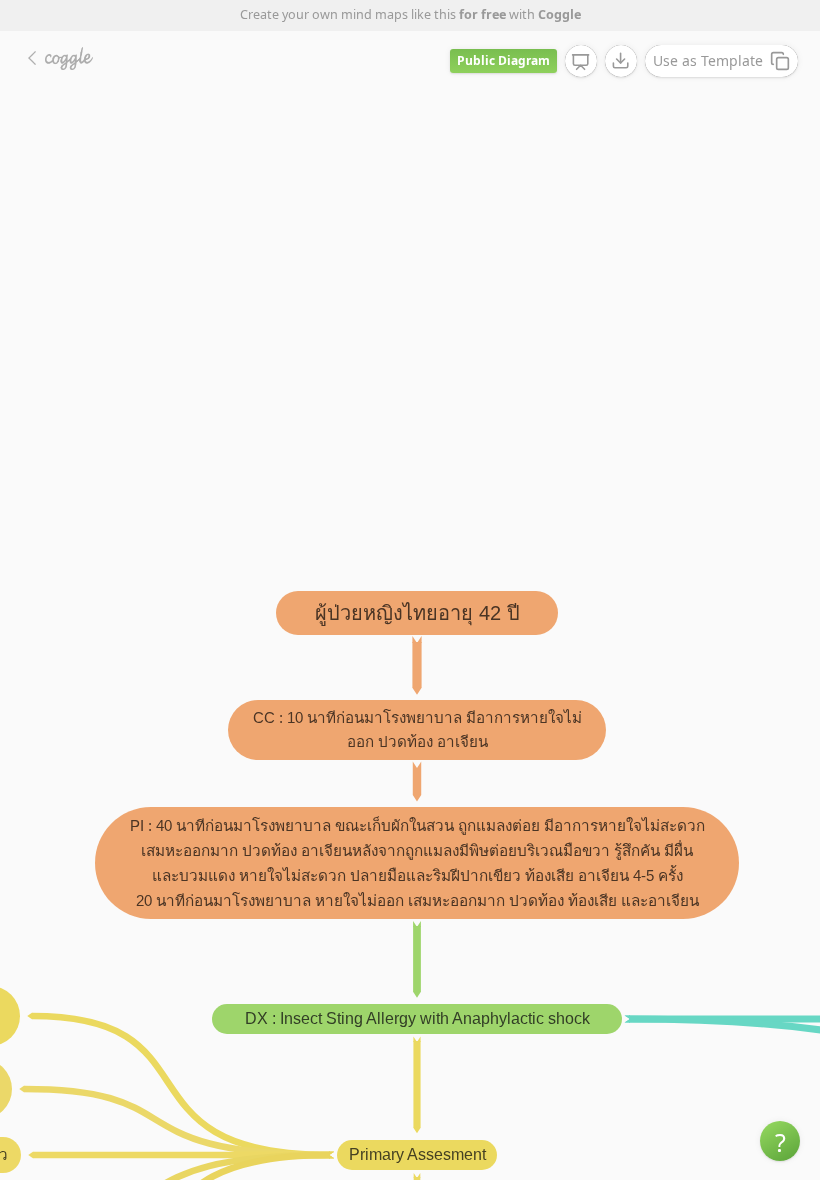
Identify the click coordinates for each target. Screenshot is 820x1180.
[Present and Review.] (581, 62)
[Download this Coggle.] (621, 61)
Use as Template (708, 60)
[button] (780, 1141)
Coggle (559, 14)
